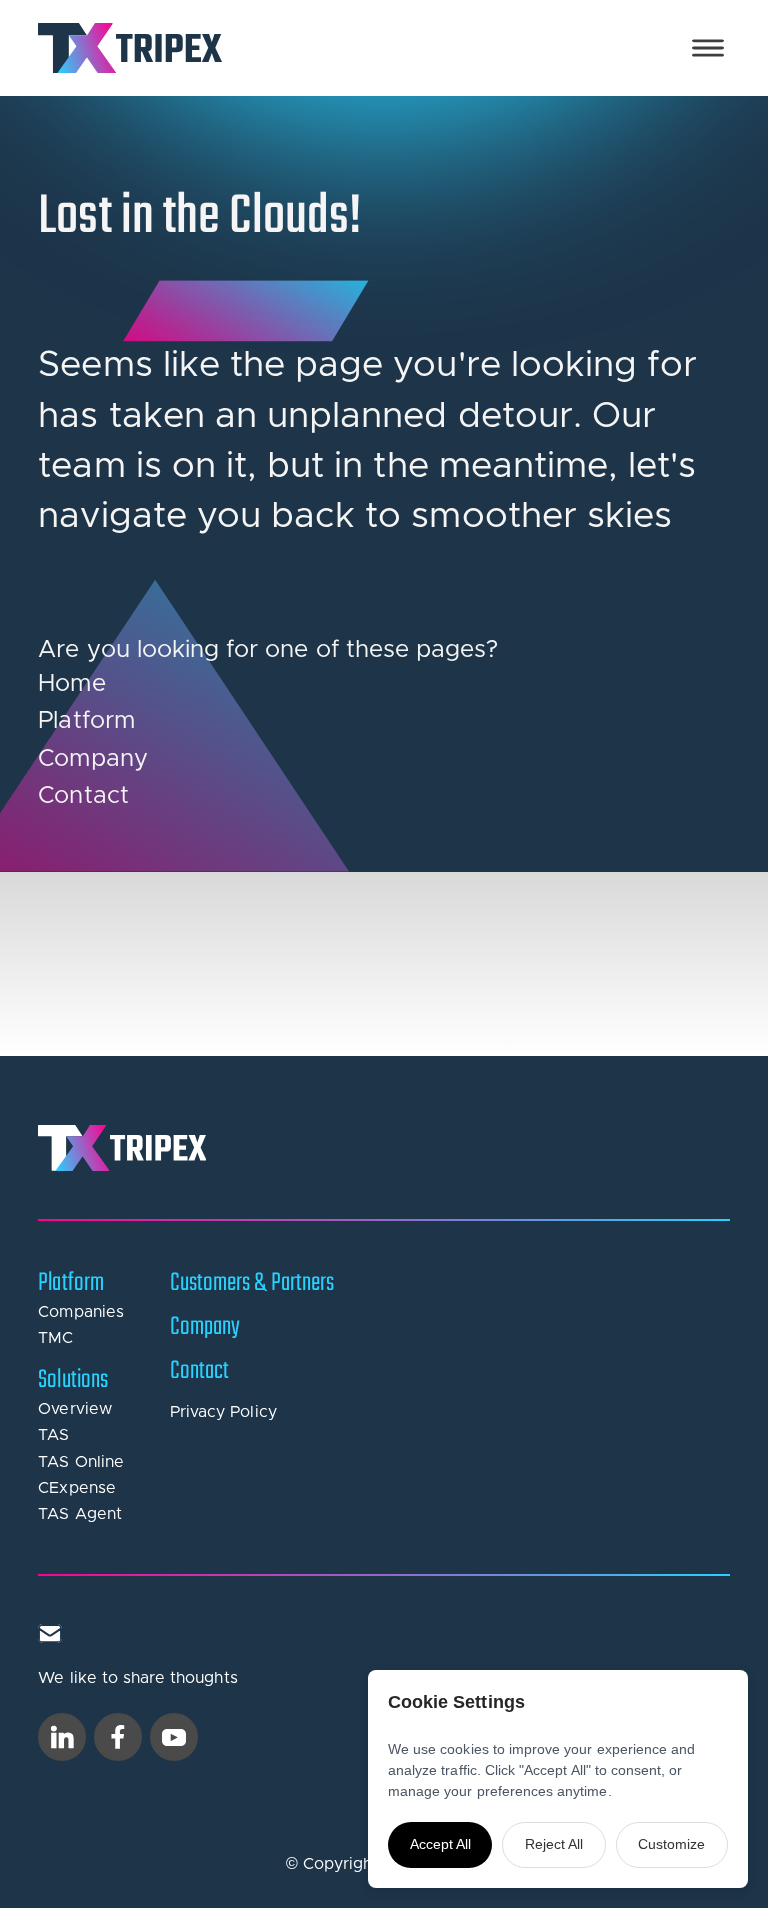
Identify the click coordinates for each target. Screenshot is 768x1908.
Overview (74, 1409)
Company (92, 759)
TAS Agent (79, 1514)
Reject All (554, 1844)
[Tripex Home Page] (130, 48)
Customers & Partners (252, 1283)
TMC (55, 1338)
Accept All (440, 1844)
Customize (671, 1844)
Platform (86, 721)
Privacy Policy (223, 1412)
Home (71, 684)
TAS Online (81, 1462)
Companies (80, 1312)
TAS (53, 1435)
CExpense (76, 1488)
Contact (83, 796)
